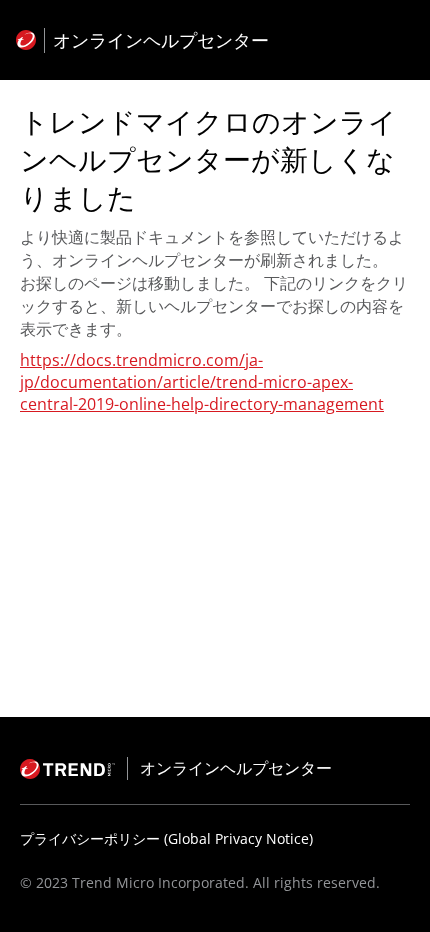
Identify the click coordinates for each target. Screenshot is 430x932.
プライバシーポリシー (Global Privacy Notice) (166, 838)
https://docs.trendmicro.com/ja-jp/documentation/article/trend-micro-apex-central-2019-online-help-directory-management (202, 382)
